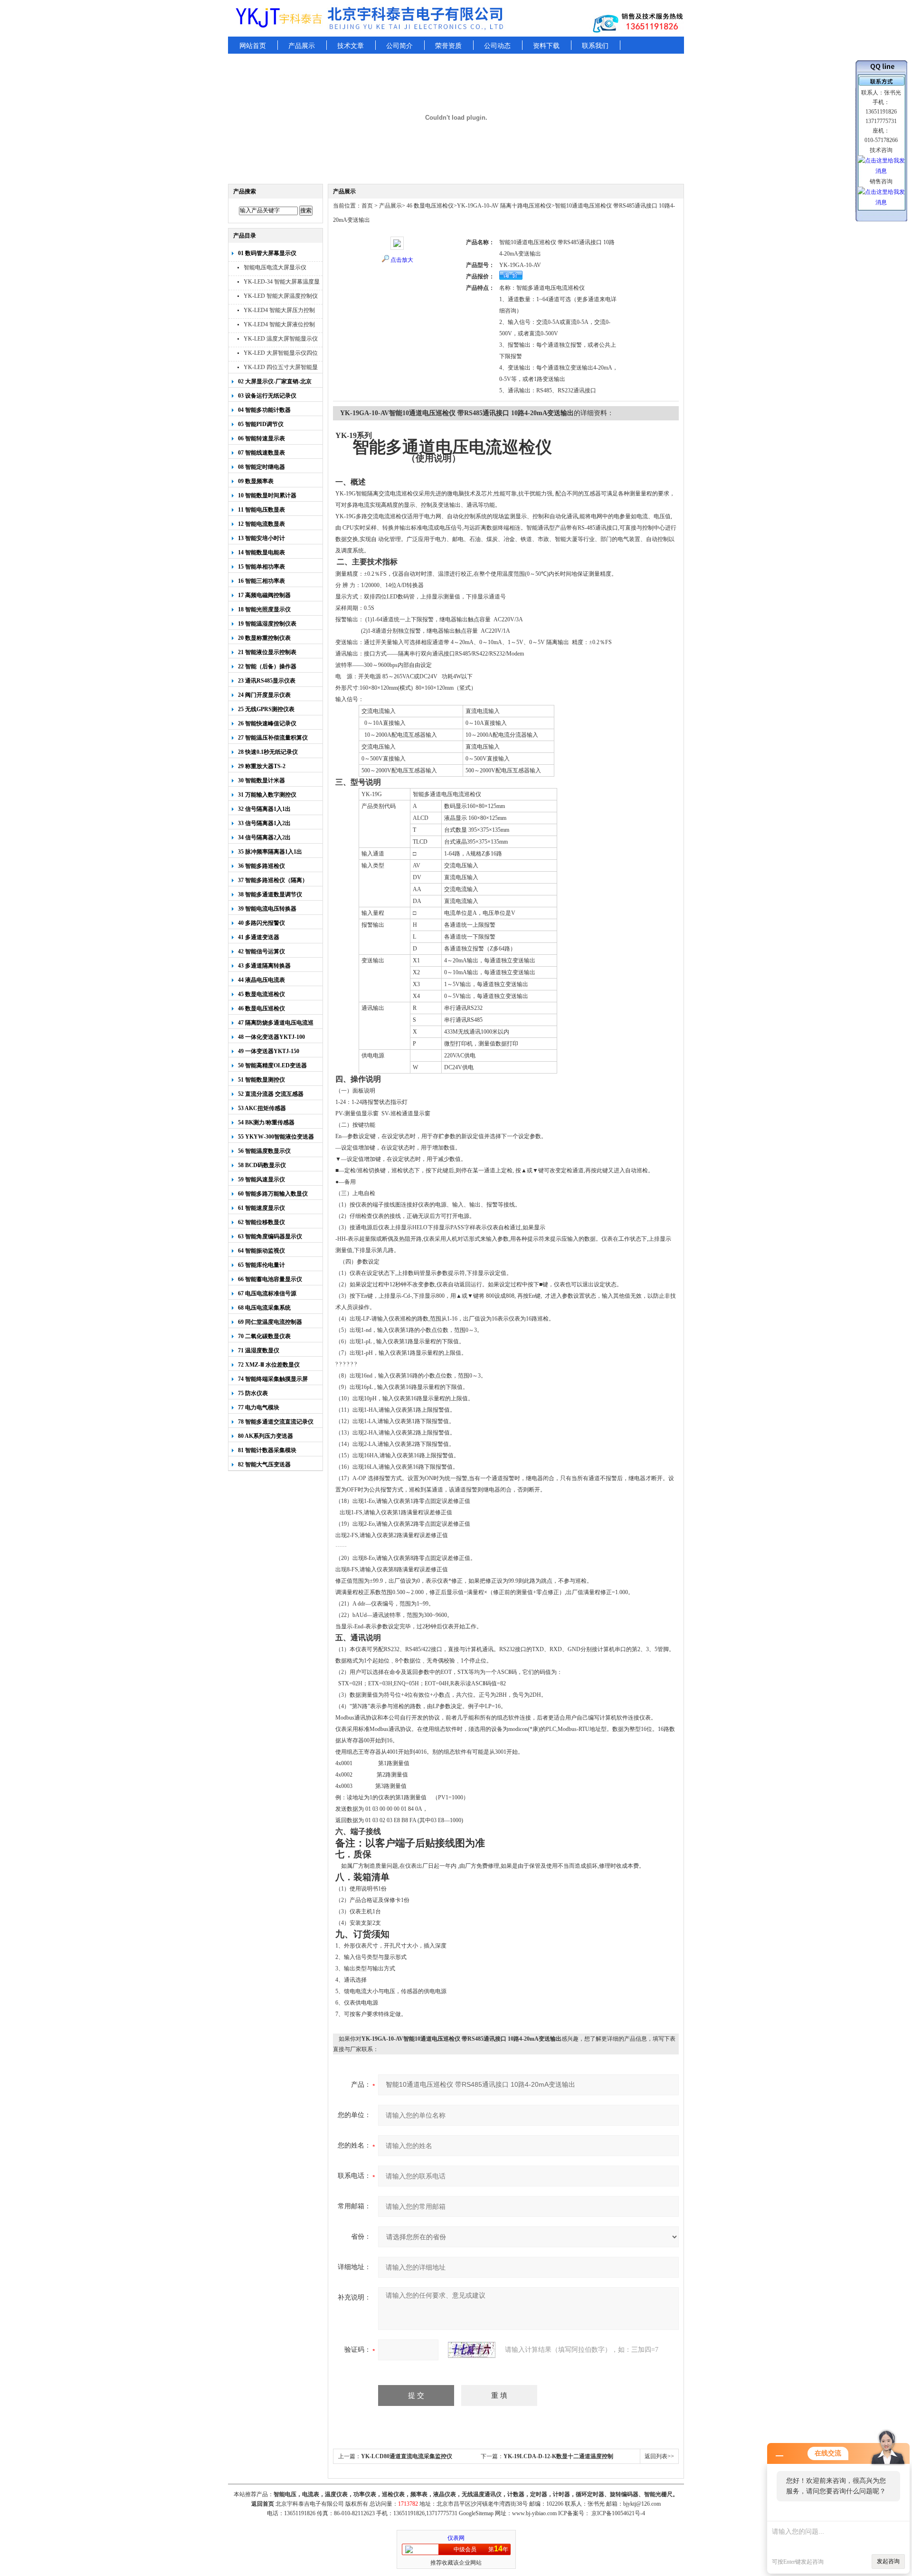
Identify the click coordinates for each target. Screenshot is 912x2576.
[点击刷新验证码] (472, 2350)
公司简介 (399, 46)
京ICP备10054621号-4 (618, 2513)
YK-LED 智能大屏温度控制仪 (281, 296)
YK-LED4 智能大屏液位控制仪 (279, 326)
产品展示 (302, 46)
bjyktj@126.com (642, 2504)
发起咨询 (888, 2561)
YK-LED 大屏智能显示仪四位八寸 (281, 354)
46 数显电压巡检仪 (429, 206)
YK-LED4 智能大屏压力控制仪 (279, 311)
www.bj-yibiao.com (534, 2513)
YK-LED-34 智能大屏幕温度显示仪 (282, 283)
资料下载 (546, 46)
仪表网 (456, 2538)
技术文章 (351, 46)
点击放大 (402, 260)
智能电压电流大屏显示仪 (275, 267)
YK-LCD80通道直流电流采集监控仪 (407, 2456)
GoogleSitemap (476, 2513)
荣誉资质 (448, 46)
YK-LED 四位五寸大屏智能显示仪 (281, 368)
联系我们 (595, 46)
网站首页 (253, 46)
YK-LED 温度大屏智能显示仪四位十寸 (281, 340)
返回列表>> (659, 2456)
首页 (367, 206)
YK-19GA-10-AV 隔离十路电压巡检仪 (504, 206)
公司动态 (497, 46)
